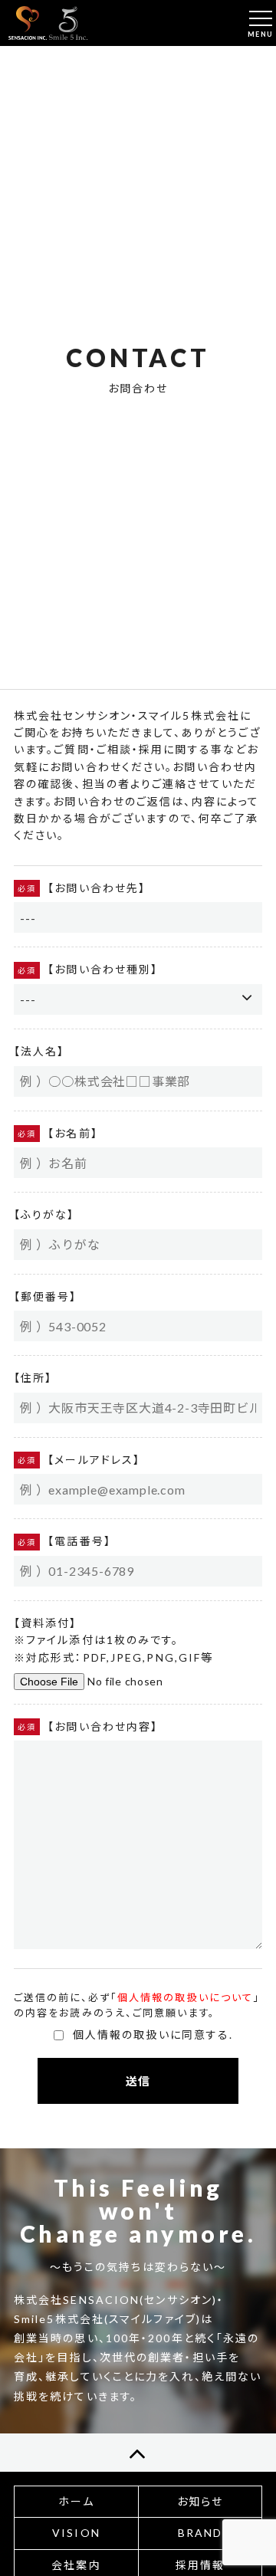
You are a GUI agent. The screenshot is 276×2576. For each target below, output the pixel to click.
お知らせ (200, 2501)
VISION (76, 2533)
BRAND (200, 2533)
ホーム (76, 2501)
